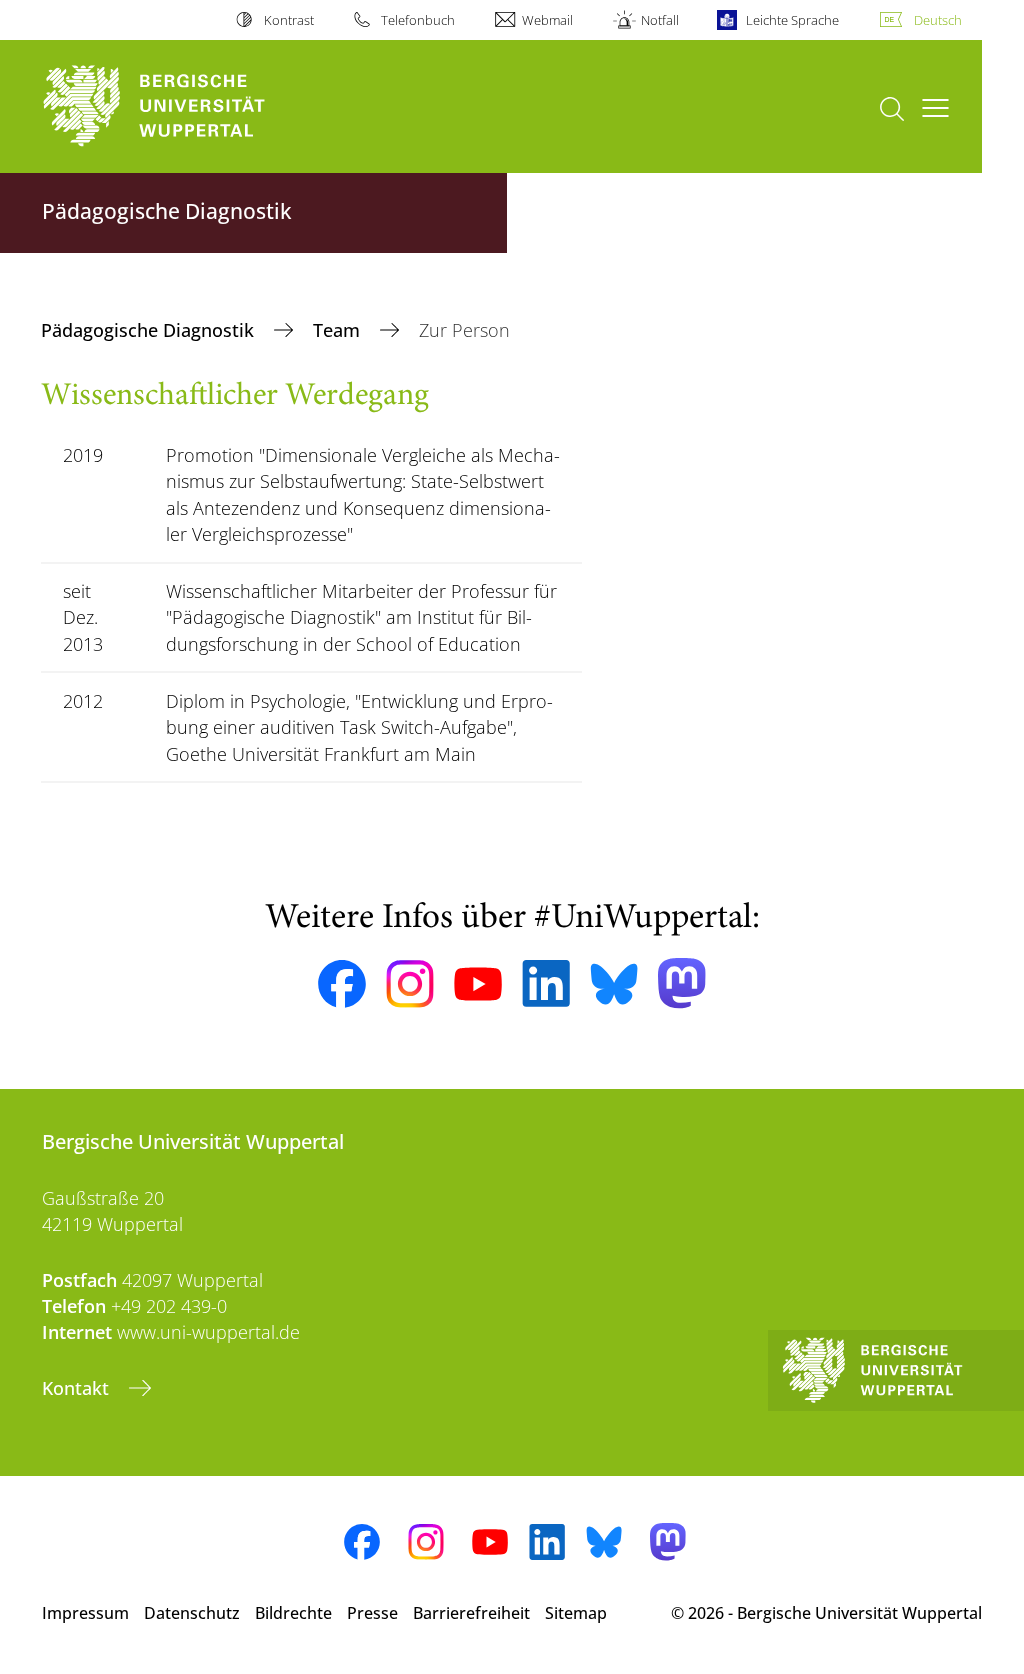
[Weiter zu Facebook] (342, 984)
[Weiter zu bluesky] (614, 984)
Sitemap (576, 1613)
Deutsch (938, 20)
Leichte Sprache (792, 20)
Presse (372, 1613)
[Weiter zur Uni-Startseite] (190, 106)
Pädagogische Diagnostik (150, 330)
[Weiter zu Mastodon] (682, 983)
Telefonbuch (418, 20)
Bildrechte (293, 1613)
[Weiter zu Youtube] (478, 984)
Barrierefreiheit (471, 1613)
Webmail (547, 20)
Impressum (85, 1613)
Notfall (659, 20)
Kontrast (288, 20)
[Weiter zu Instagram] (410, 984)
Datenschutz (192, 1613)
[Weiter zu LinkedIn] (546, 983)
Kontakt (78, 1388)
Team (339, 330)
